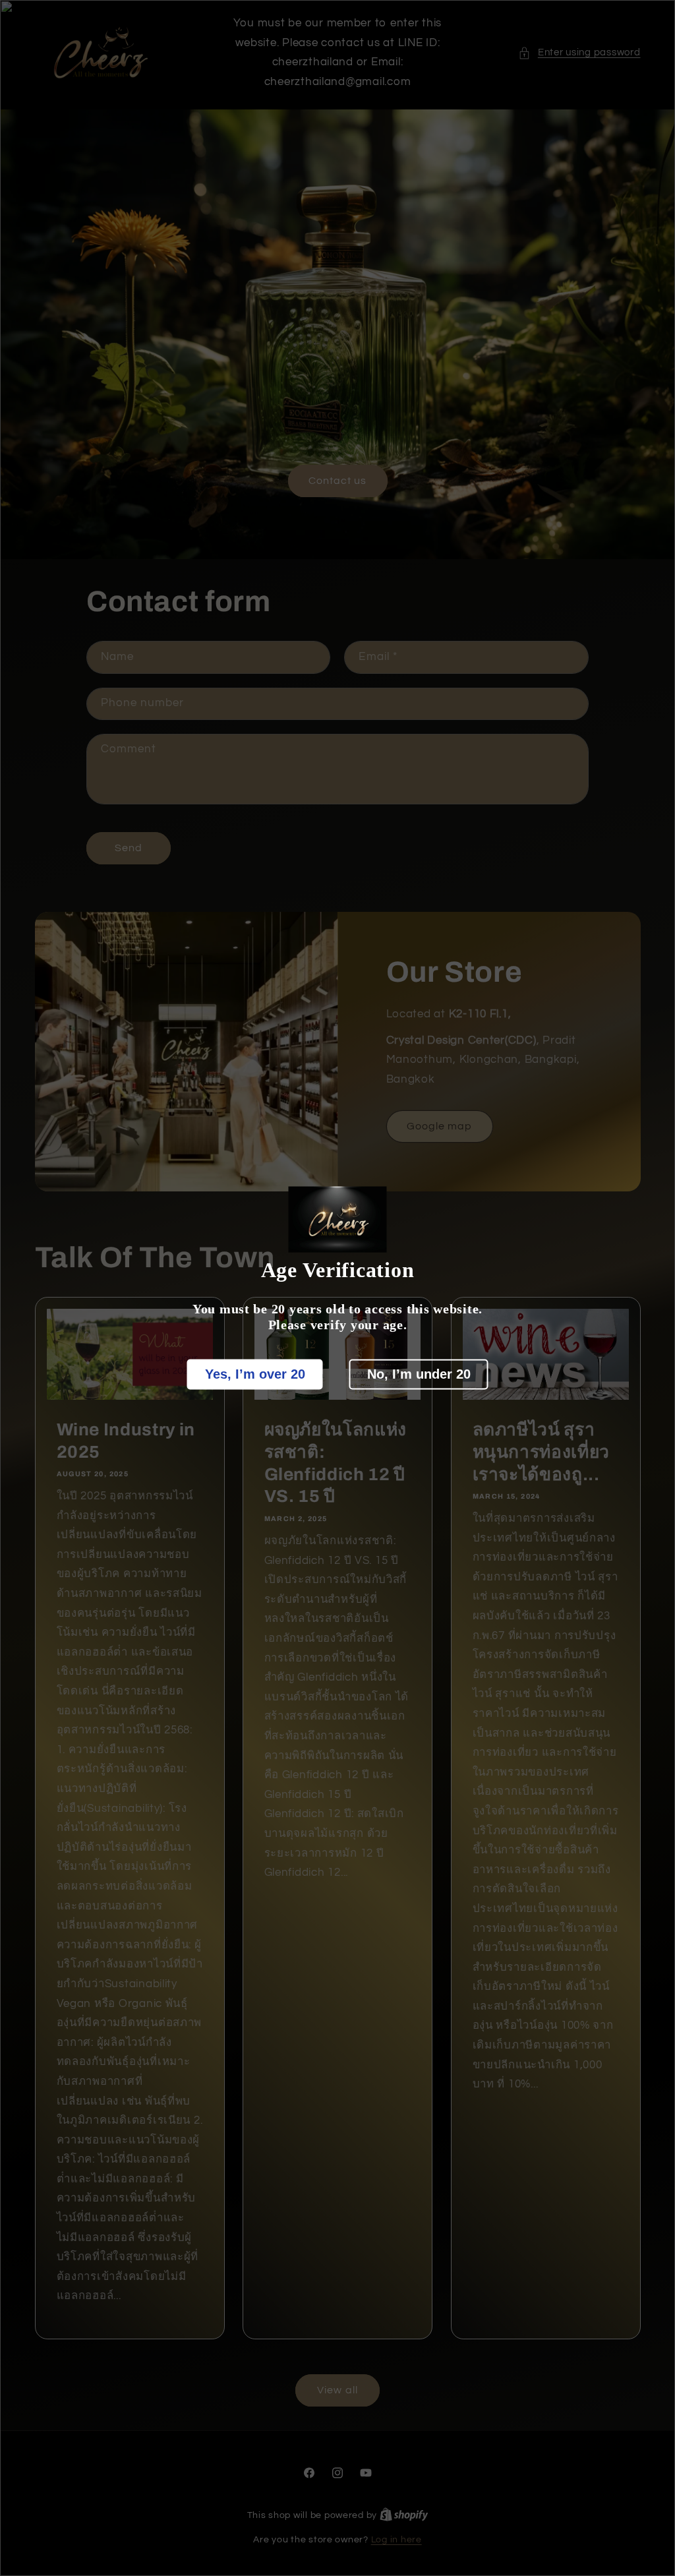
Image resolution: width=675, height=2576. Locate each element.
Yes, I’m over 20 (255, 1374)
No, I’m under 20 (419, 1374)
